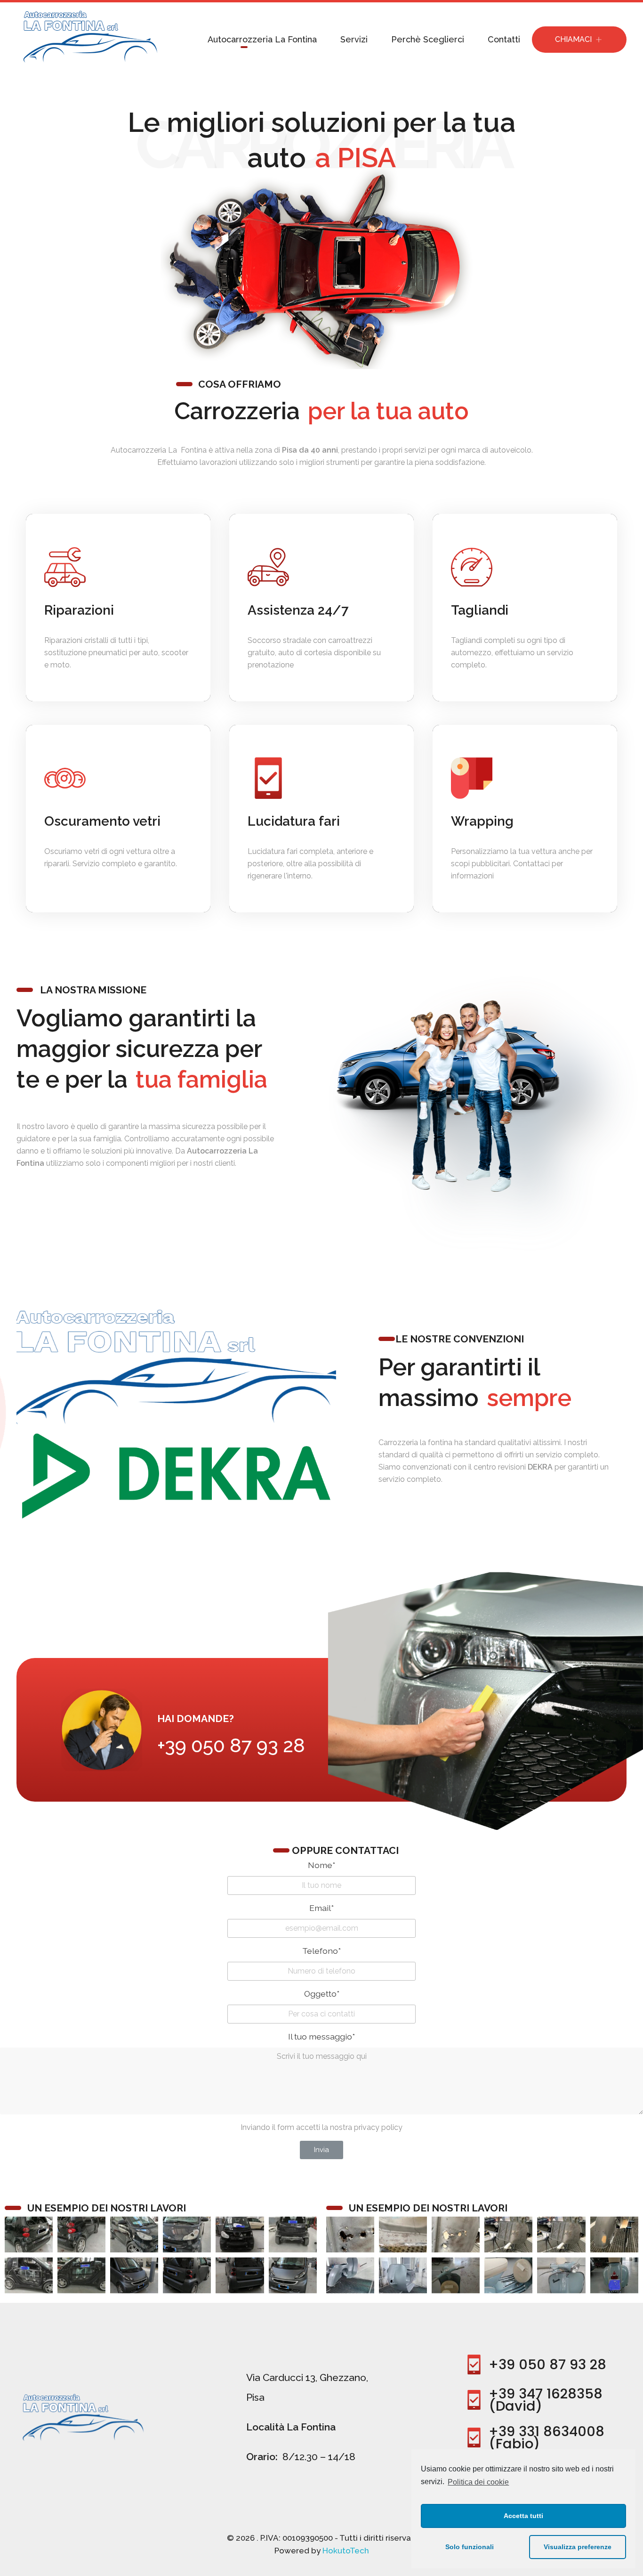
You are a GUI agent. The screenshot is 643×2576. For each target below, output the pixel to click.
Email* (321, 1908)
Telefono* (321, 1951)
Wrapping (482, 822)
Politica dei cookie (478, 2482)
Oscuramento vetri (102, 822)
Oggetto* (322, 1994)
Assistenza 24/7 (298, 610)
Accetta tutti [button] (523, 2516)
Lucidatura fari (294, 822)
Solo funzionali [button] (470, 2547)
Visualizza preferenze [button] (578, 2547)
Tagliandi (480, 610)
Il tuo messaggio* (321, 2036)
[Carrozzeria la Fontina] (87, 37)
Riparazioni (79, 610)
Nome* (321, 1865)
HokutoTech (346, 2551)
